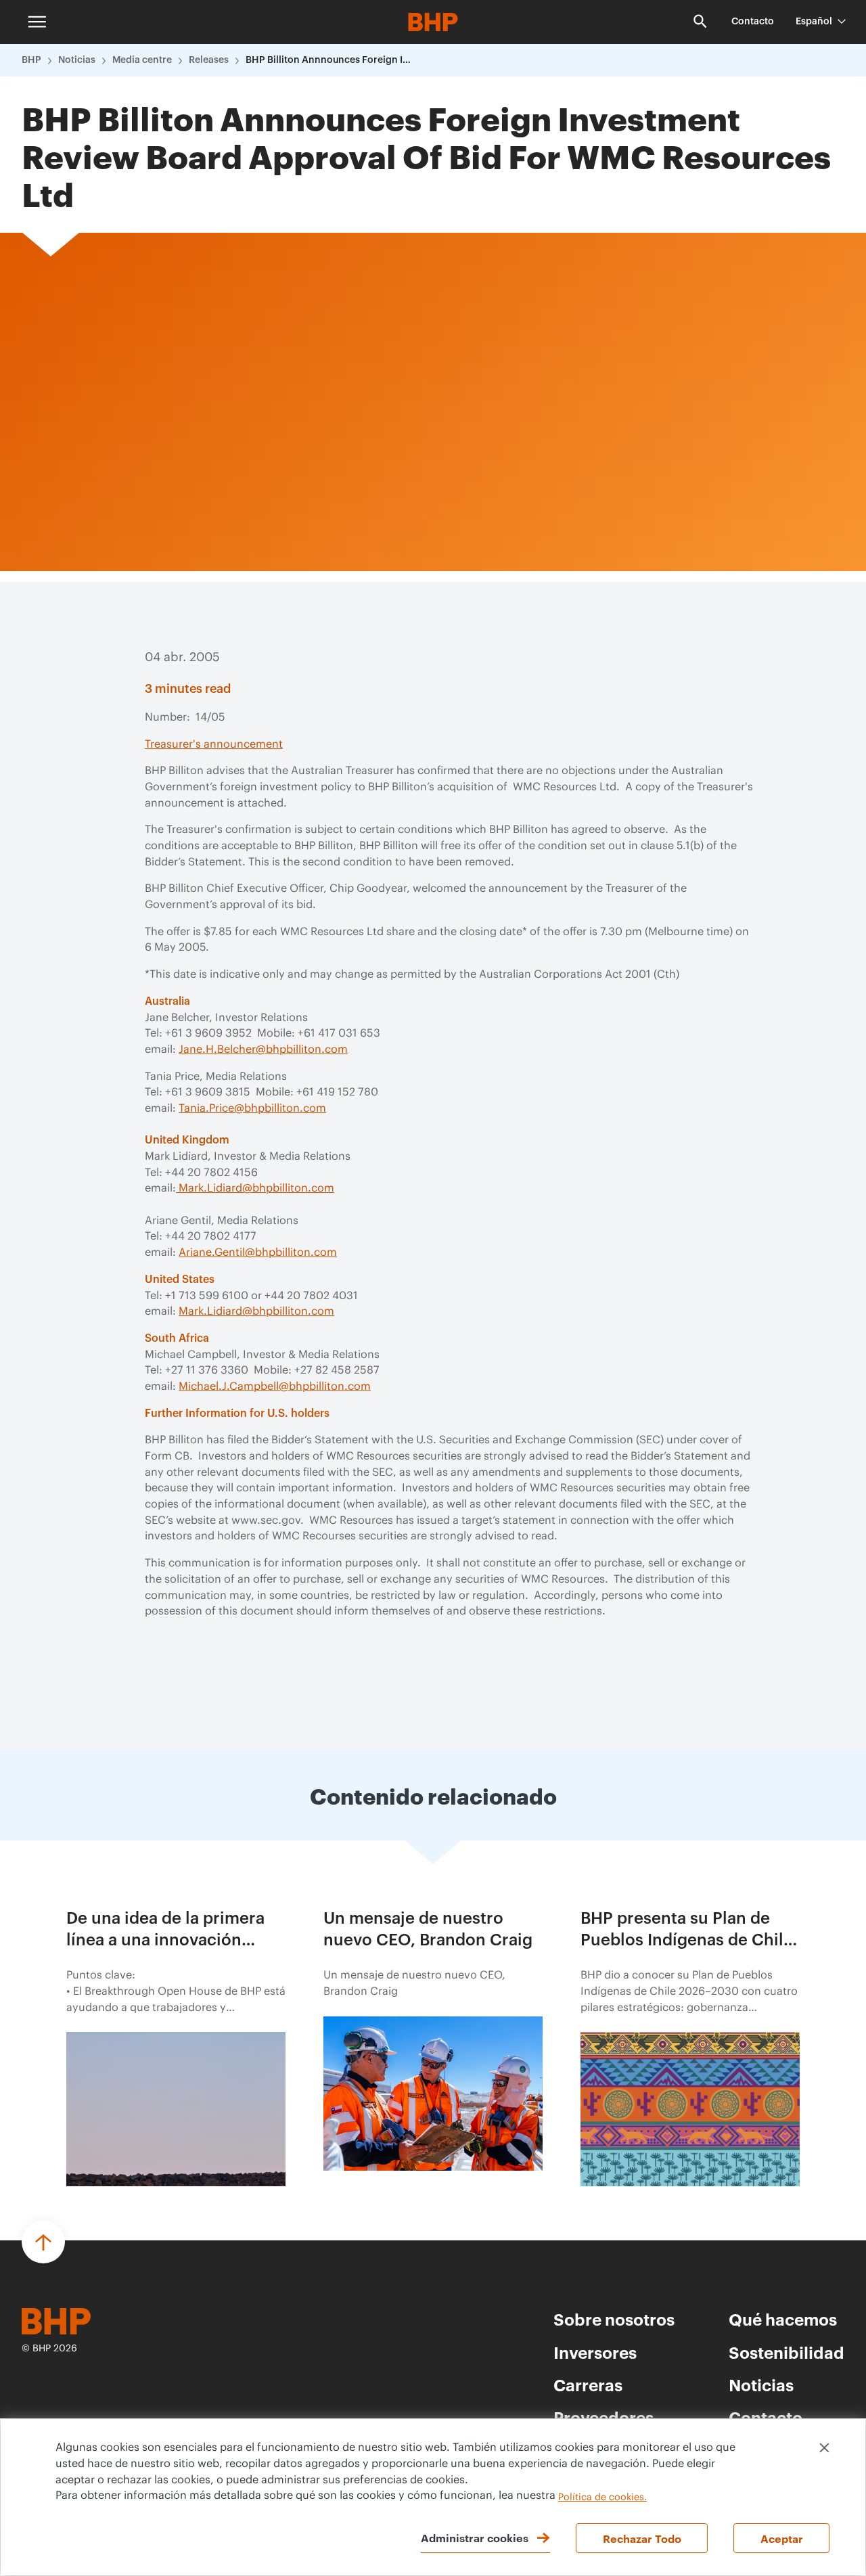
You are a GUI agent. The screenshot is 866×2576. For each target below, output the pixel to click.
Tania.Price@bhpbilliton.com (252, 1108)
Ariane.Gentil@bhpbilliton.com (258, 1252)
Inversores (595, 2352)
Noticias (77, 60)
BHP (31, 60)
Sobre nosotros (614, 2319)
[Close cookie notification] (824, 2448)
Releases (209, 60)
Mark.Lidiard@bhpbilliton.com (255, 1188)
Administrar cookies (475, 2537)
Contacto (753, 22)
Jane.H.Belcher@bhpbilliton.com (263, 1049)
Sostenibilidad (787, 2352)
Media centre (142, 60)
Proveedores (603, 2417)
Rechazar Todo (642, 2538)
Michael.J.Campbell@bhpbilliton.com (275, 1386)
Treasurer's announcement (214, 744)
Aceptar (782, 2538)
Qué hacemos (783, 2319)
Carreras (588, 2385)
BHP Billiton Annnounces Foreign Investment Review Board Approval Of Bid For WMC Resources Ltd (330, 60)
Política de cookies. (602, 2498)
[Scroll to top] (43, 2242)
